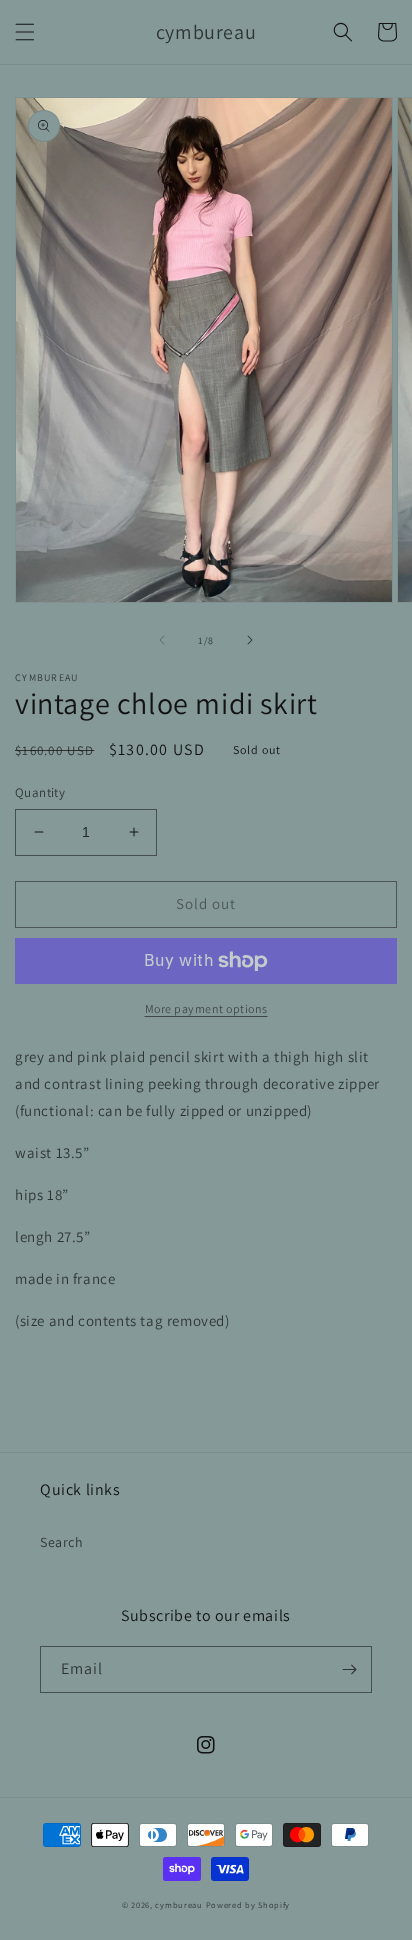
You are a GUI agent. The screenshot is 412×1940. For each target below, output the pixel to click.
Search (62, 1542)
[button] (25, 32)
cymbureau (178, 1904)
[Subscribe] (349, 1669)
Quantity (40, 792)
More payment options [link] (206, 1008)
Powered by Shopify (248, 1904)
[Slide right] (250, 640)
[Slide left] (162, 640)
